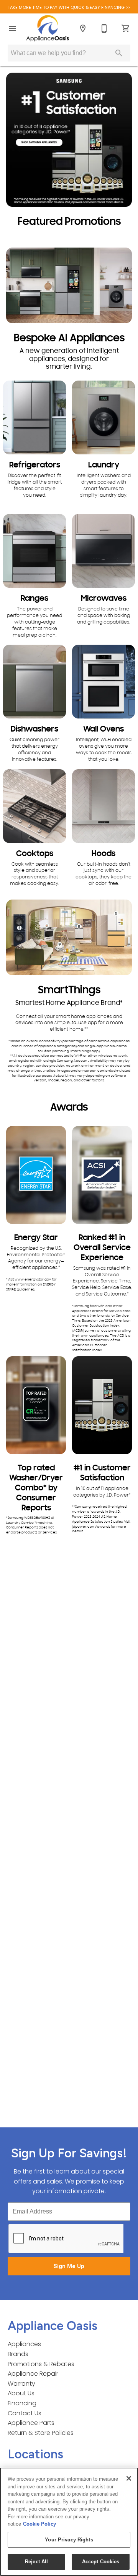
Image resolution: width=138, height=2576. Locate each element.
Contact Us (25, 2413)
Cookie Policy (39, 2524)
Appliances (24, 2344)
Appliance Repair (33, 2374)
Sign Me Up (69, 2266)
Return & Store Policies (41, 2433)
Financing (22, 2403)
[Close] (129, 2478)
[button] (12, 28)
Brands (18, 2354)
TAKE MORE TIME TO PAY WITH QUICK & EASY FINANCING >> (69, 7)
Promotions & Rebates (41, 2364)
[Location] (83, 28)
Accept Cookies (101, 2562)
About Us (21, 2393)
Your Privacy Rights (69, 2540)
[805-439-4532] (104, 28)
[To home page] (48, 28)
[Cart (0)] (126, 28)
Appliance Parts (31, 2423)
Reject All (36, 2562)
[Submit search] (119, 53)
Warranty (21, 2384)
